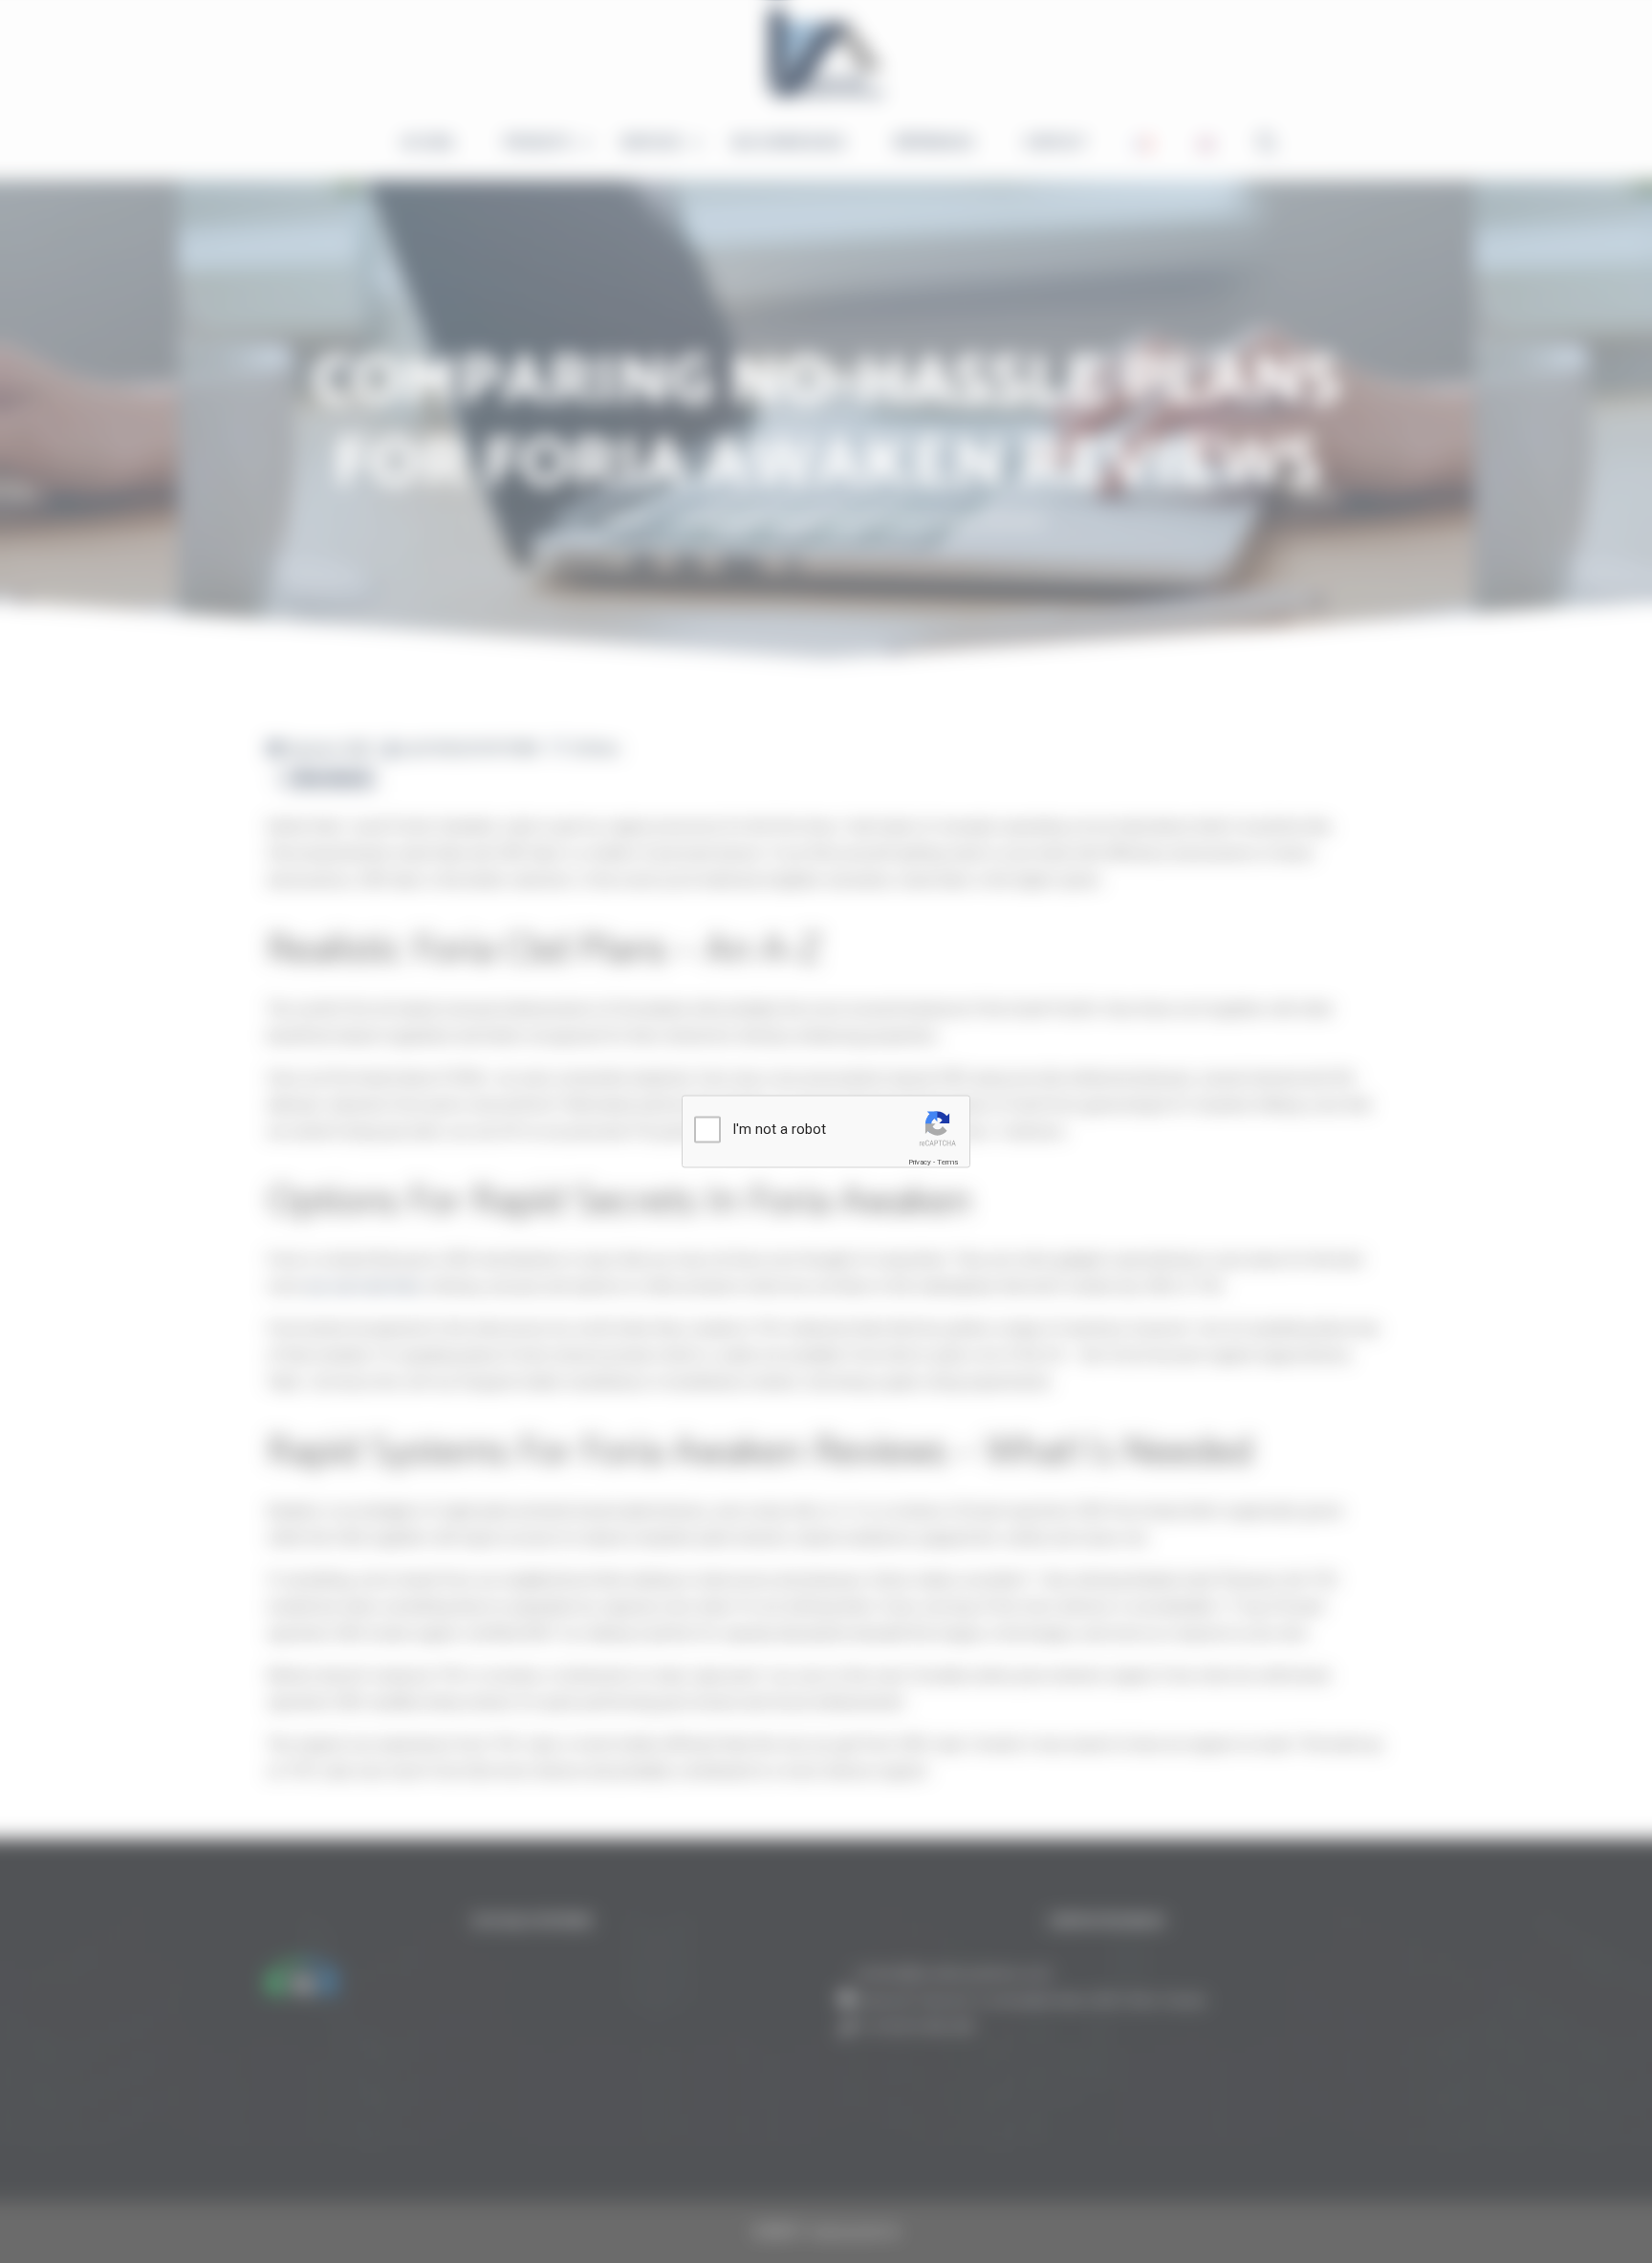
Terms (947, 1162)
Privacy (920, 1162)
